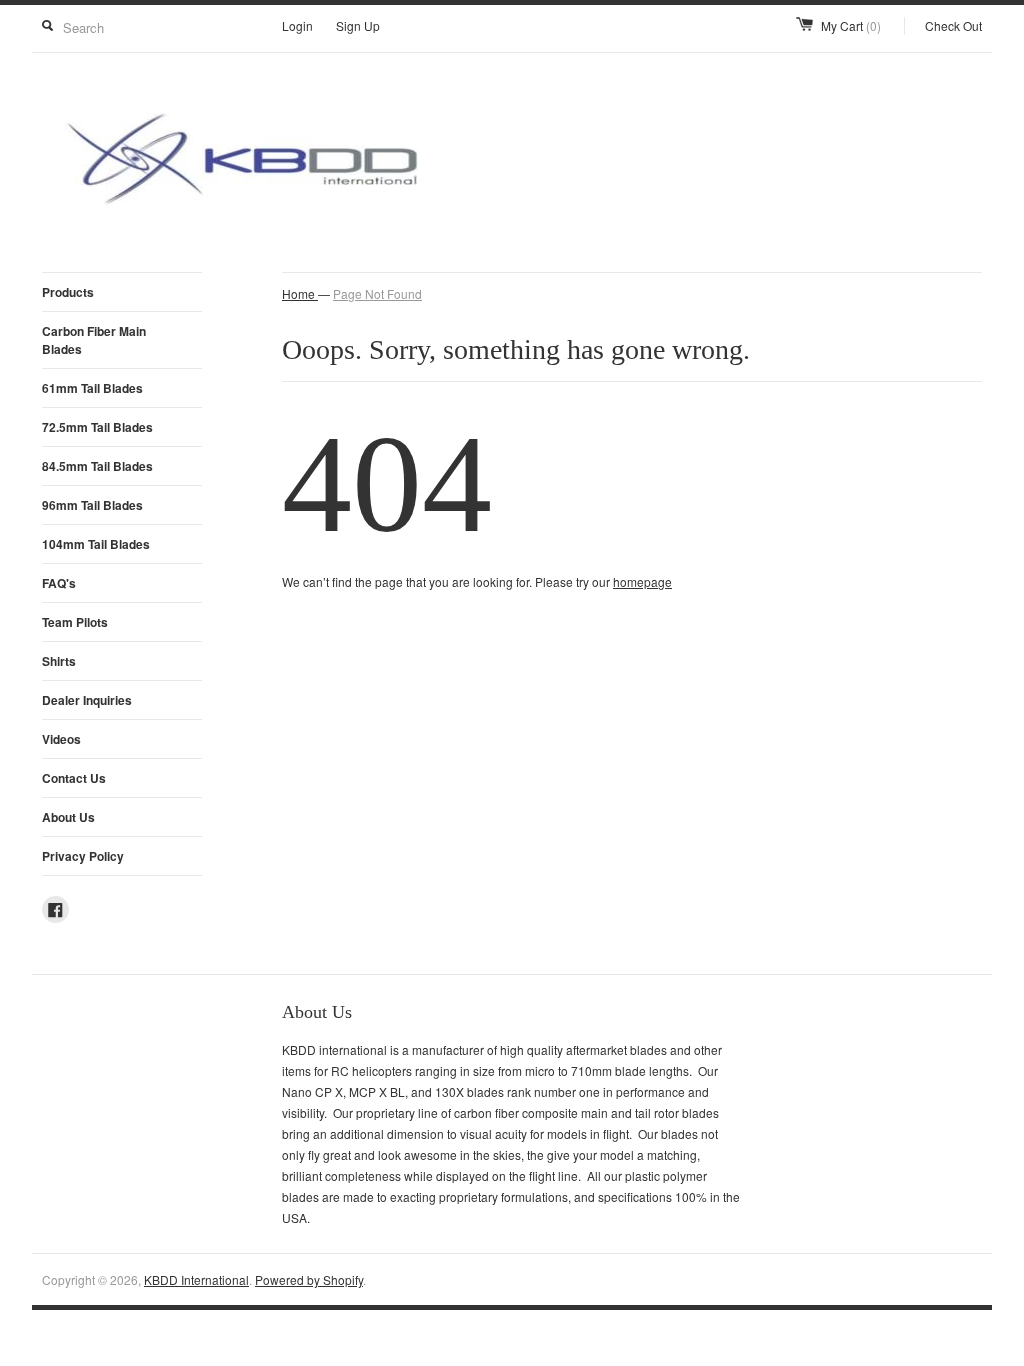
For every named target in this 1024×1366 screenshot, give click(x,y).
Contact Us (74, 778)
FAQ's (59, 583)
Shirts (59, 661)
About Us (68, 817)
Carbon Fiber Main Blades (94, 340)
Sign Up (358, 25)
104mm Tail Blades (96, 544)
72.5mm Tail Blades (97, 427)
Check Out (953, 25)
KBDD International (196, 1279)
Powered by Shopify (309, 1279)
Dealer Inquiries (87, 700)
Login (297, 25)
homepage (642, 581)
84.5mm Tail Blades (97, 466)
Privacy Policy (83, 856)
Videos (61, 739)
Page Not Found (377, 293)
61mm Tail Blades (92, 388)
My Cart (851, 25)
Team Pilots (75, 622)
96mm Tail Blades (92, 505)
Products (68, 292)
